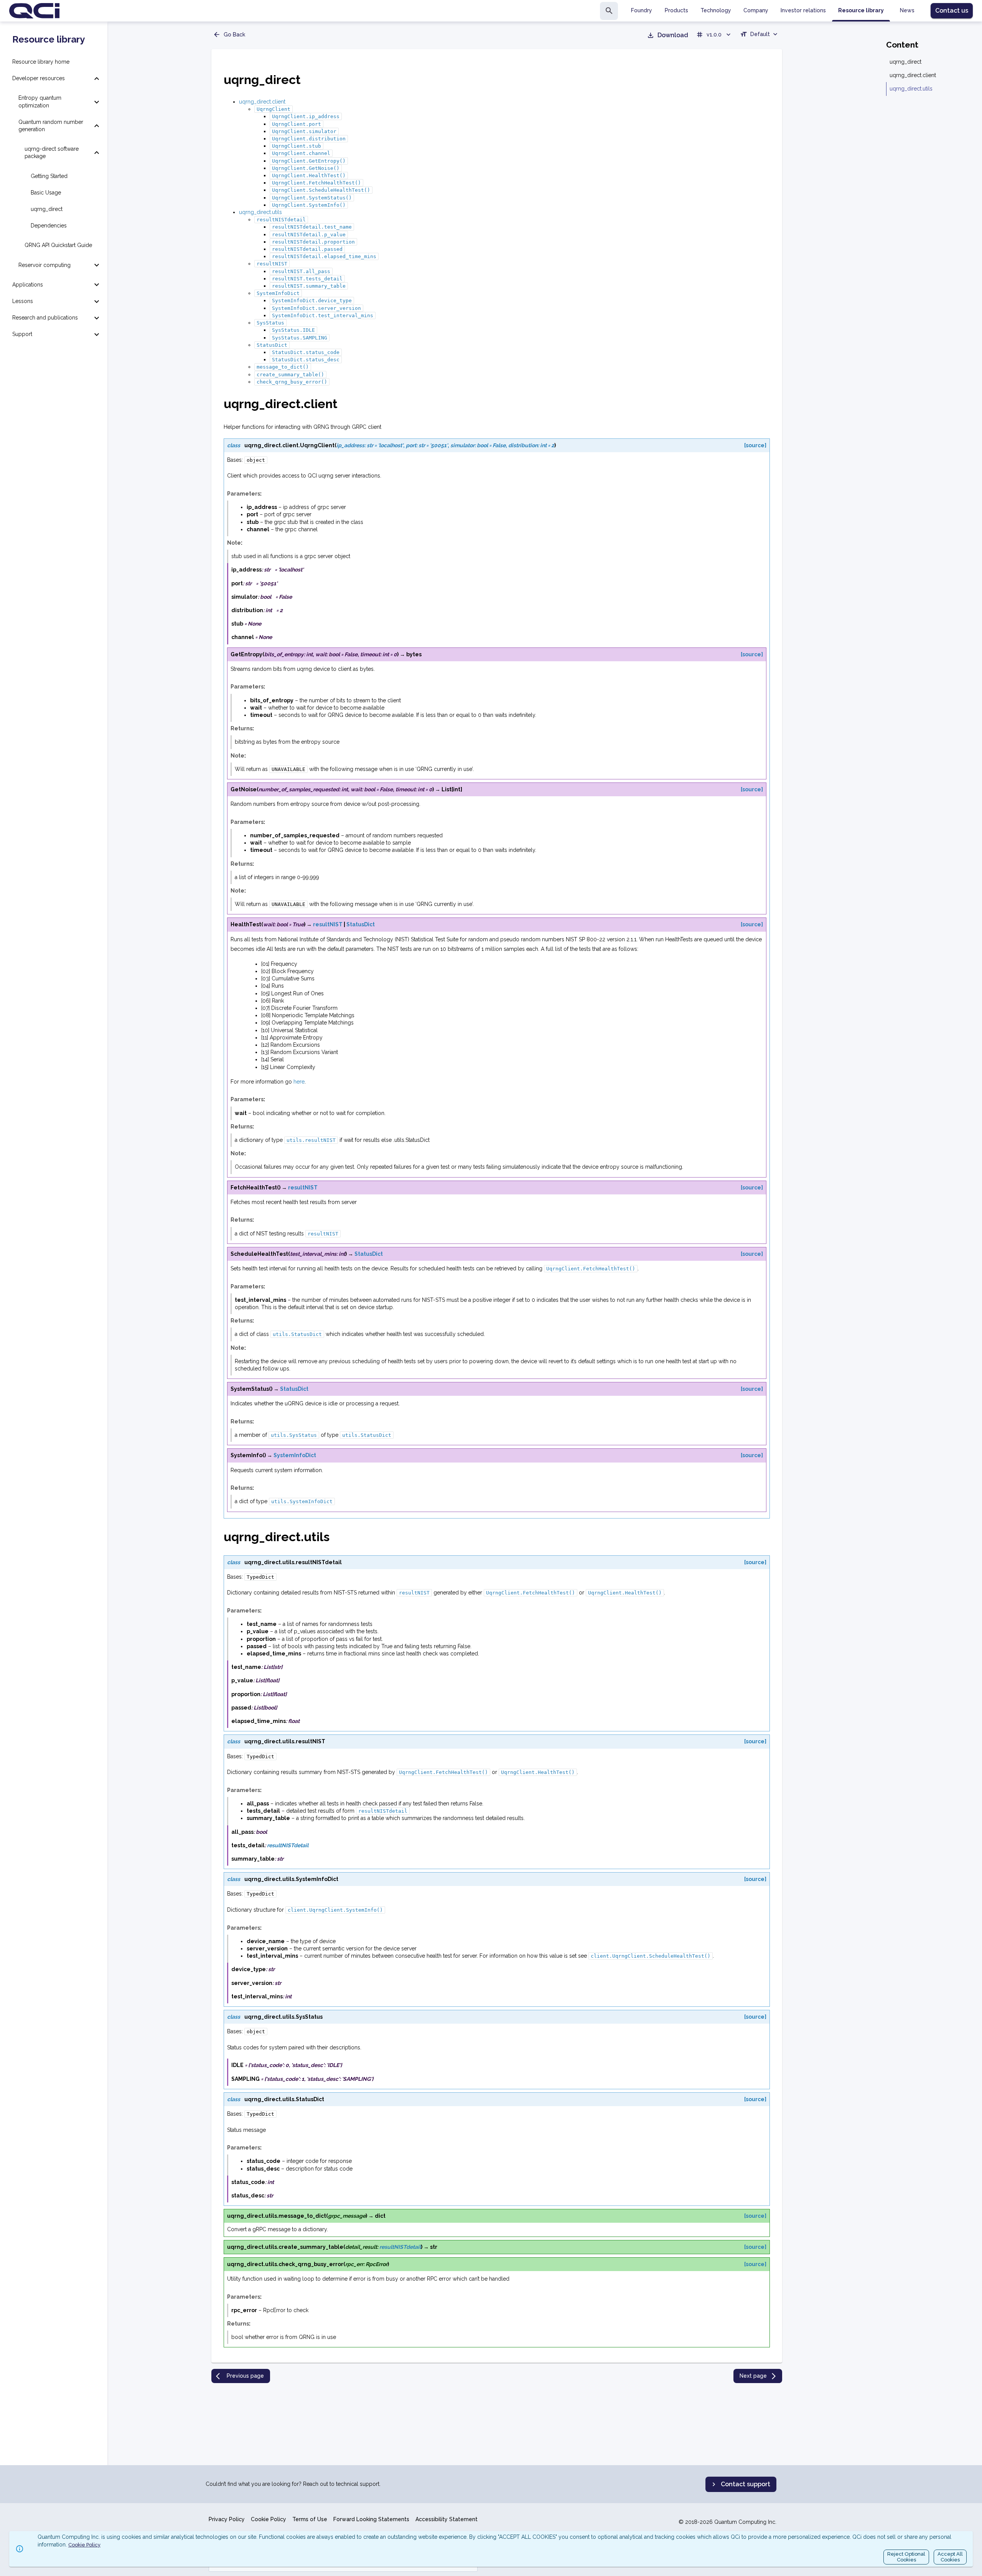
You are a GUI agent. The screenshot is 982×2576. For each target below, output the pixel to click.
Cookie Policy (269, 2519)
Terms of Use (310, 2519)
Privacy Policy (227, 2519)
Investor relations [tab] (803, 10)
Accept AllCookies (950, 2557)
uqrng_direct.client (262, 102)
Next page (753, 2376)
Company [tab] (756, 10)
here (299, 1082)
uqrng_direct (905, 62)
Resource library (49, 40)
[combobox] (760, 35)
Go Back (234, 35)
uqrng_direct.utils (260, 212)
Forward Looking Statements (371, 2519)
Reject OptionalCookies (906, 2557)
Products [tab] (676, 10)
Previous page (245, 2376)
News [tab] (907, 10)
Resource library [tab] (861, 10)
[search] (609, 11)
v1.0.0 (714, 35)
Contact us (952, 11)
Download (673, 35)
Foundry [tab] (642, 10)
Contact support (746, 2484)
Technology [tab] (716, 10)
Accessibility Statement (447, 2519)
